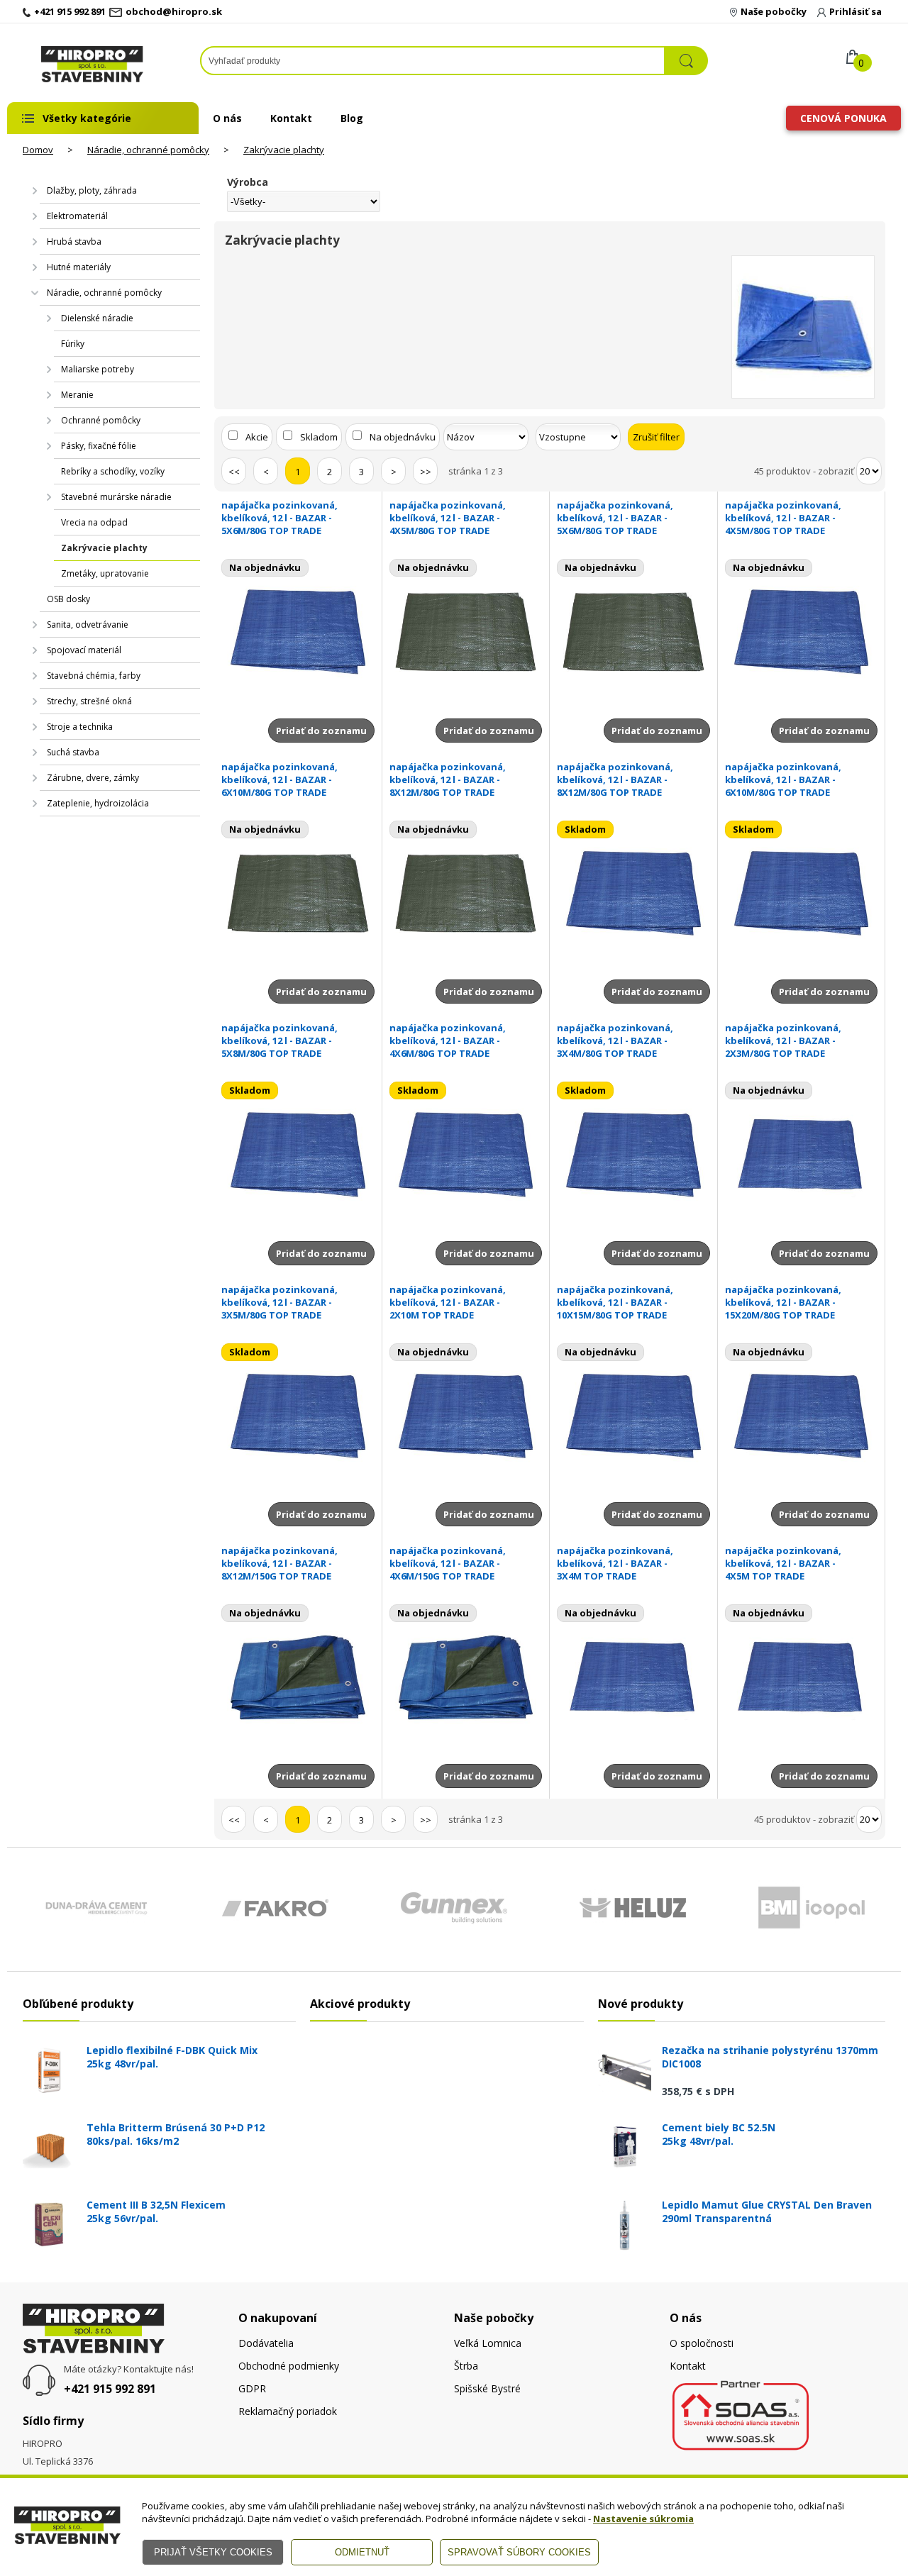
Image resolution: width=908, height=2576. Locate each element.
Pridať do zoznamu (321, 731)
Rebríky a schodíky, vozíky (113, 471)
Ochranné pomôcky (101, 420)
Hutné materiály (79, 267)
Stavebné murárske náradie (116, 497)
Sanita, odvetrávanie (88, 624)
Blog (352, 118)
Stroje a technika (80, 727)
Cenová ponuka (843, 118)
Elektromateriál (77, 216)
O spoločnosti (702, 2343)
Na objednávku (403, 437)
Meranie (77, 395)
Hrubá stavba (74, 241)
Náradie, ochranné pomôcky (148, 150)
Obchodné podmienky (289, 2366)
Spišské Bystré (487, 2388)
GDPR (252, 2388)
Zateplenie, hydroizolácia (98, 803)
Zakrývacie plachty (284, 150)
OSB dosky (68, 599)
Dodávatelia (266, 2343)
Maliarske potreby (98, 369)
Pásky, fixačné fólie (99, 446)
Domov (38, 150)
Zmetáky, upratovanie (105, 573)
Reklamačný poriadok (288, 2411)
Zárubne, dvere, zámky (93, 778)
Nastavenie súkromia (643, 2519)
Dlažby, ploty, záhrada (92, 190)
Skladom (319, 437)
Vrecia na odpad (94, 522)
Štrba (466, 2366)
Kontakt (291, 118)
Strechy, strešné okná (89, 701)
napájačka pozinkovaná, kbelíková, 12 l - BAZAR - (279, 518)
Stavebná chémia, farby (94, 676)
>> (426, 472)
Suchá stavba (73, 752)
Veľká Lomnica (488, 2343)
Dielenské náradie (97, 318)
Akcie (257, 437)
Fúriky (73, 344)
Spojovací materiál (84, 650)
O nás (227, 118)
